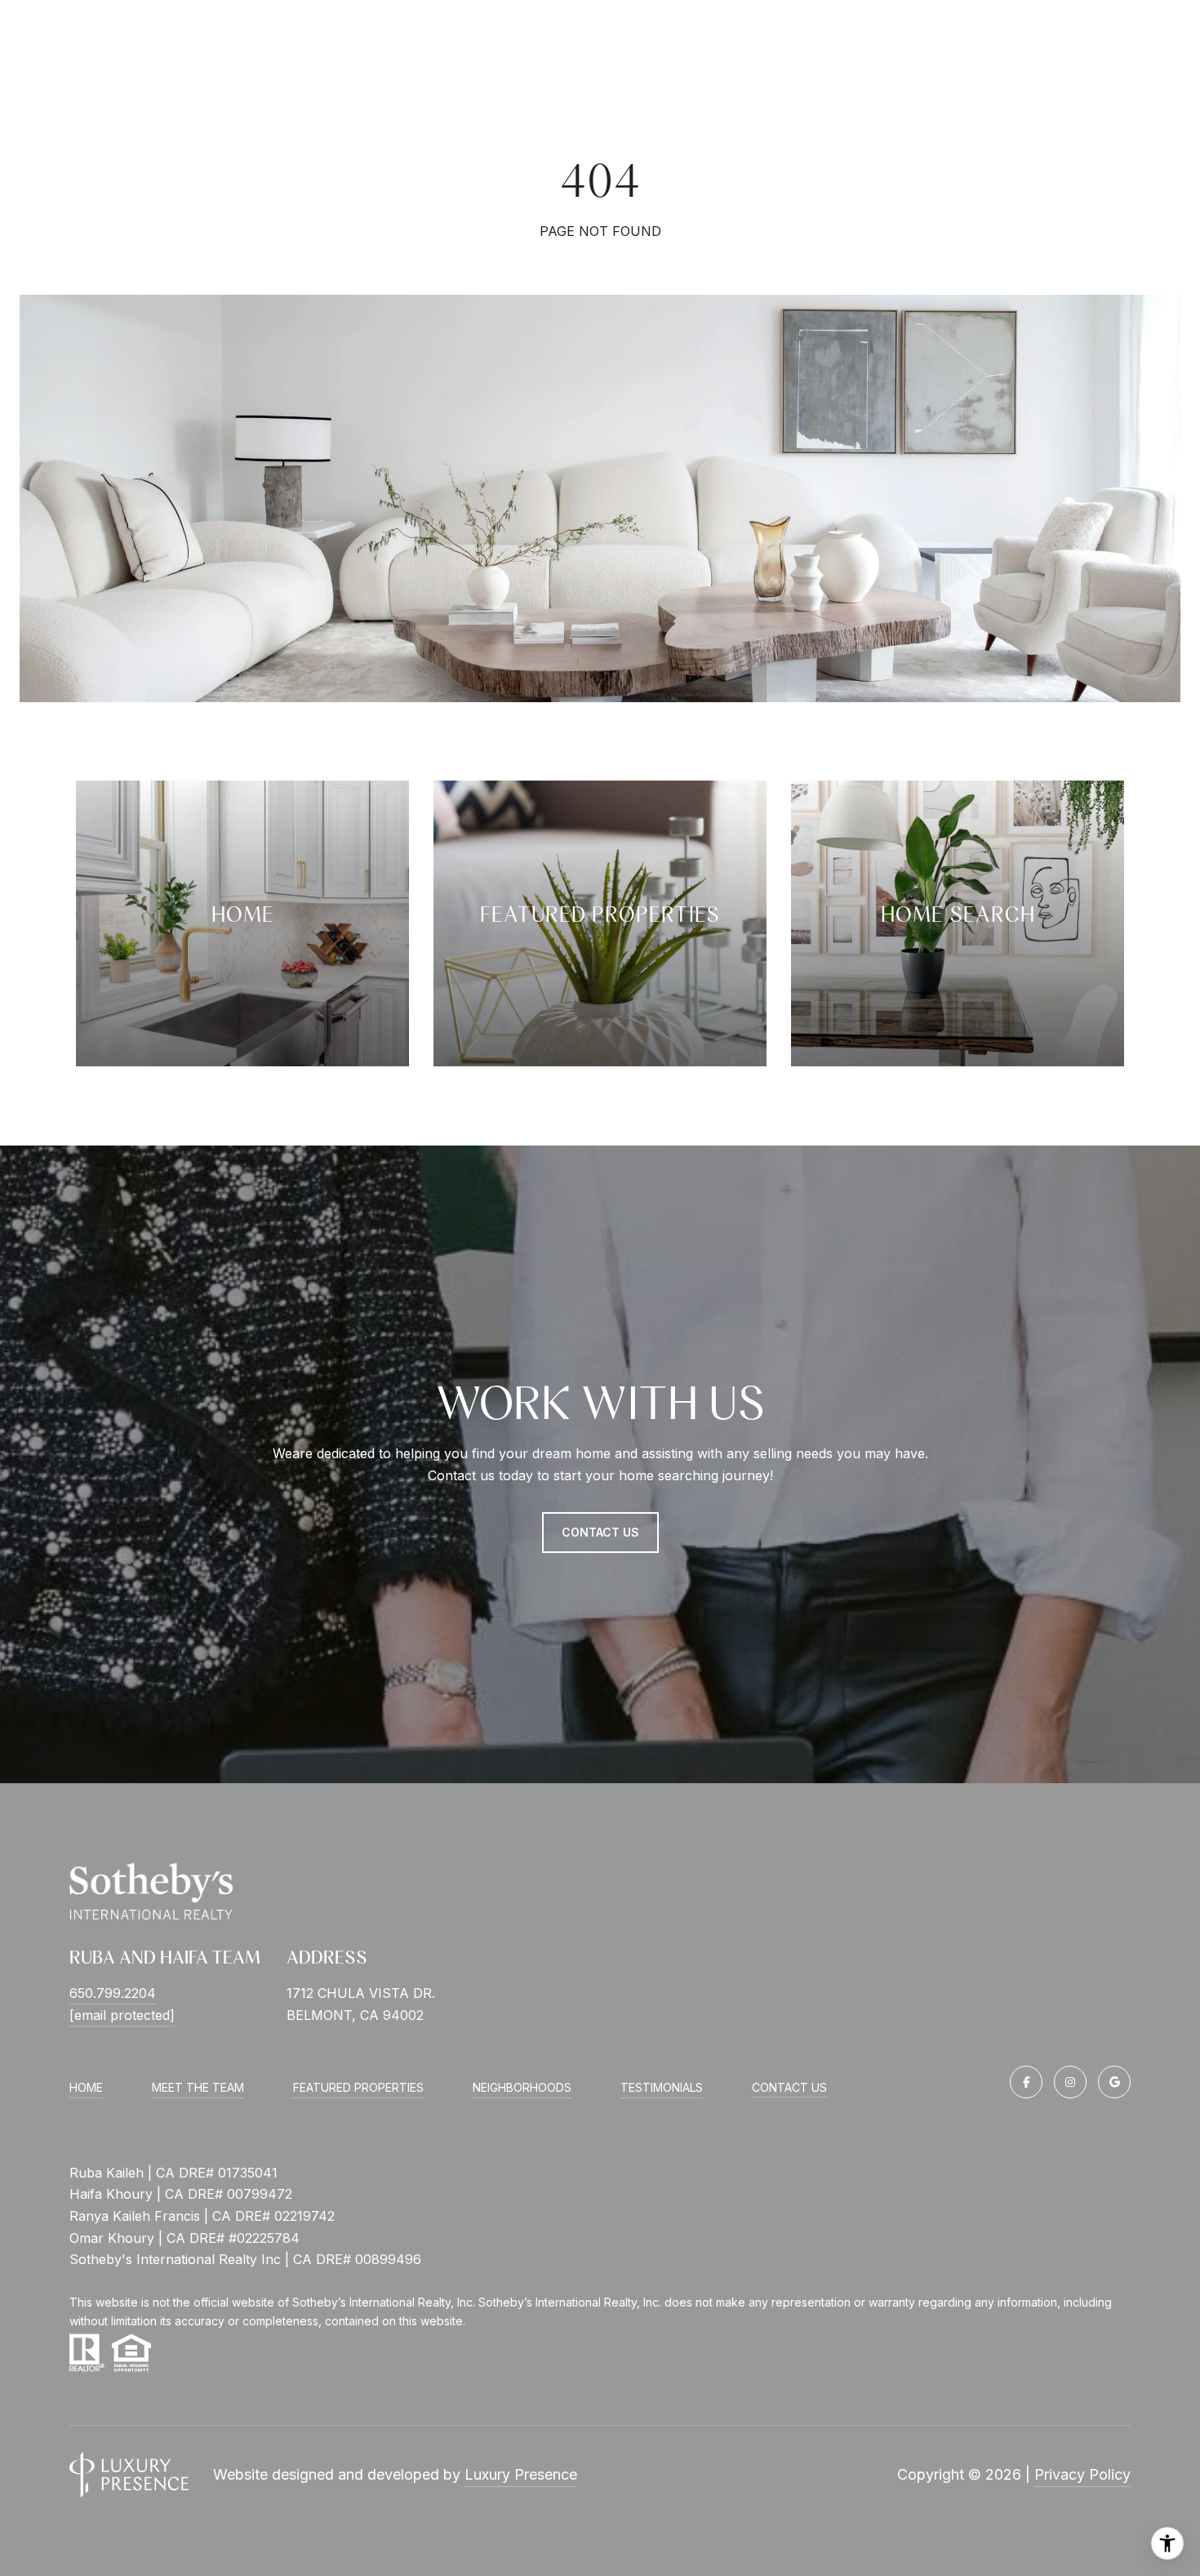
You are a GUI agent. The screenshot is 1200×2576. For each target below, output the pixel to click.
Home (86, 2087)
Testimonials (662, 2087)
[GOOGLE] (1114, 2082)
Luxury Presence (521, 2474)
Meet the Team (198, 2087)
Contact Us (789, 2088)
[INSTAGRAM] (1070, 2082)
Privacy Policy (1082, 2474)
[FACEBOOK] (1026, 2082)
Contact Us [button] (600, 1532)
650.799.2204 (113, 1993)
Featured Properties (358, 2087)
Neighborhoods (522, 2087)
